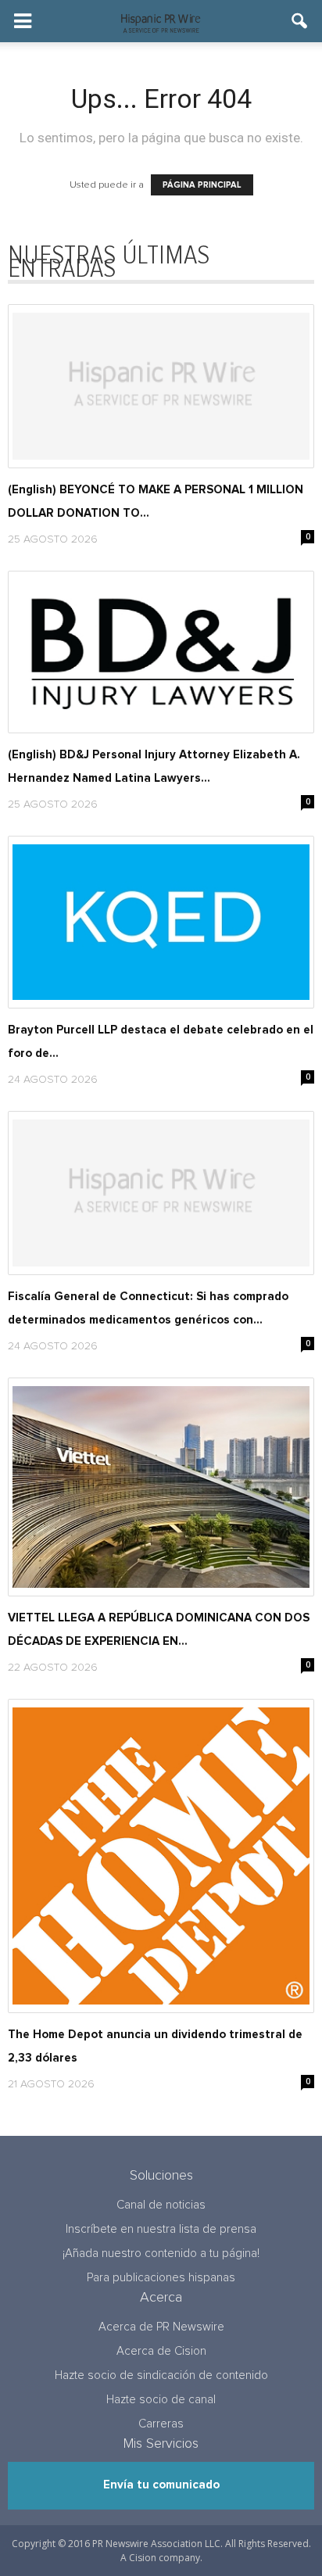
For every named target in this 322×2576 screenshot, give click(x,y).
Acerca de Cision (161, 2351)
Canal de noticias (161, 2205)
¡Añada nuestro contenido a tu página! (161, 2254)
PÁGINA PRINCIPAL (202, 185)
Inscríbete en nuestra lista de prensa (161, 2229)
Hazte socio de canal (161, 2400)
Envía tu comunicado (161, 2485)
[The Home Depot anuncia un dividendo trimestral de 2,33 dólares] (161, 1856)
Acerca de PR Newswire (161, 2327)
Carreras (161, 2424)
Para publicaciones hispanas (161, 2278)
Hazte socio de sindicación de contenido (161, 2375)
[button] (300, 21)
